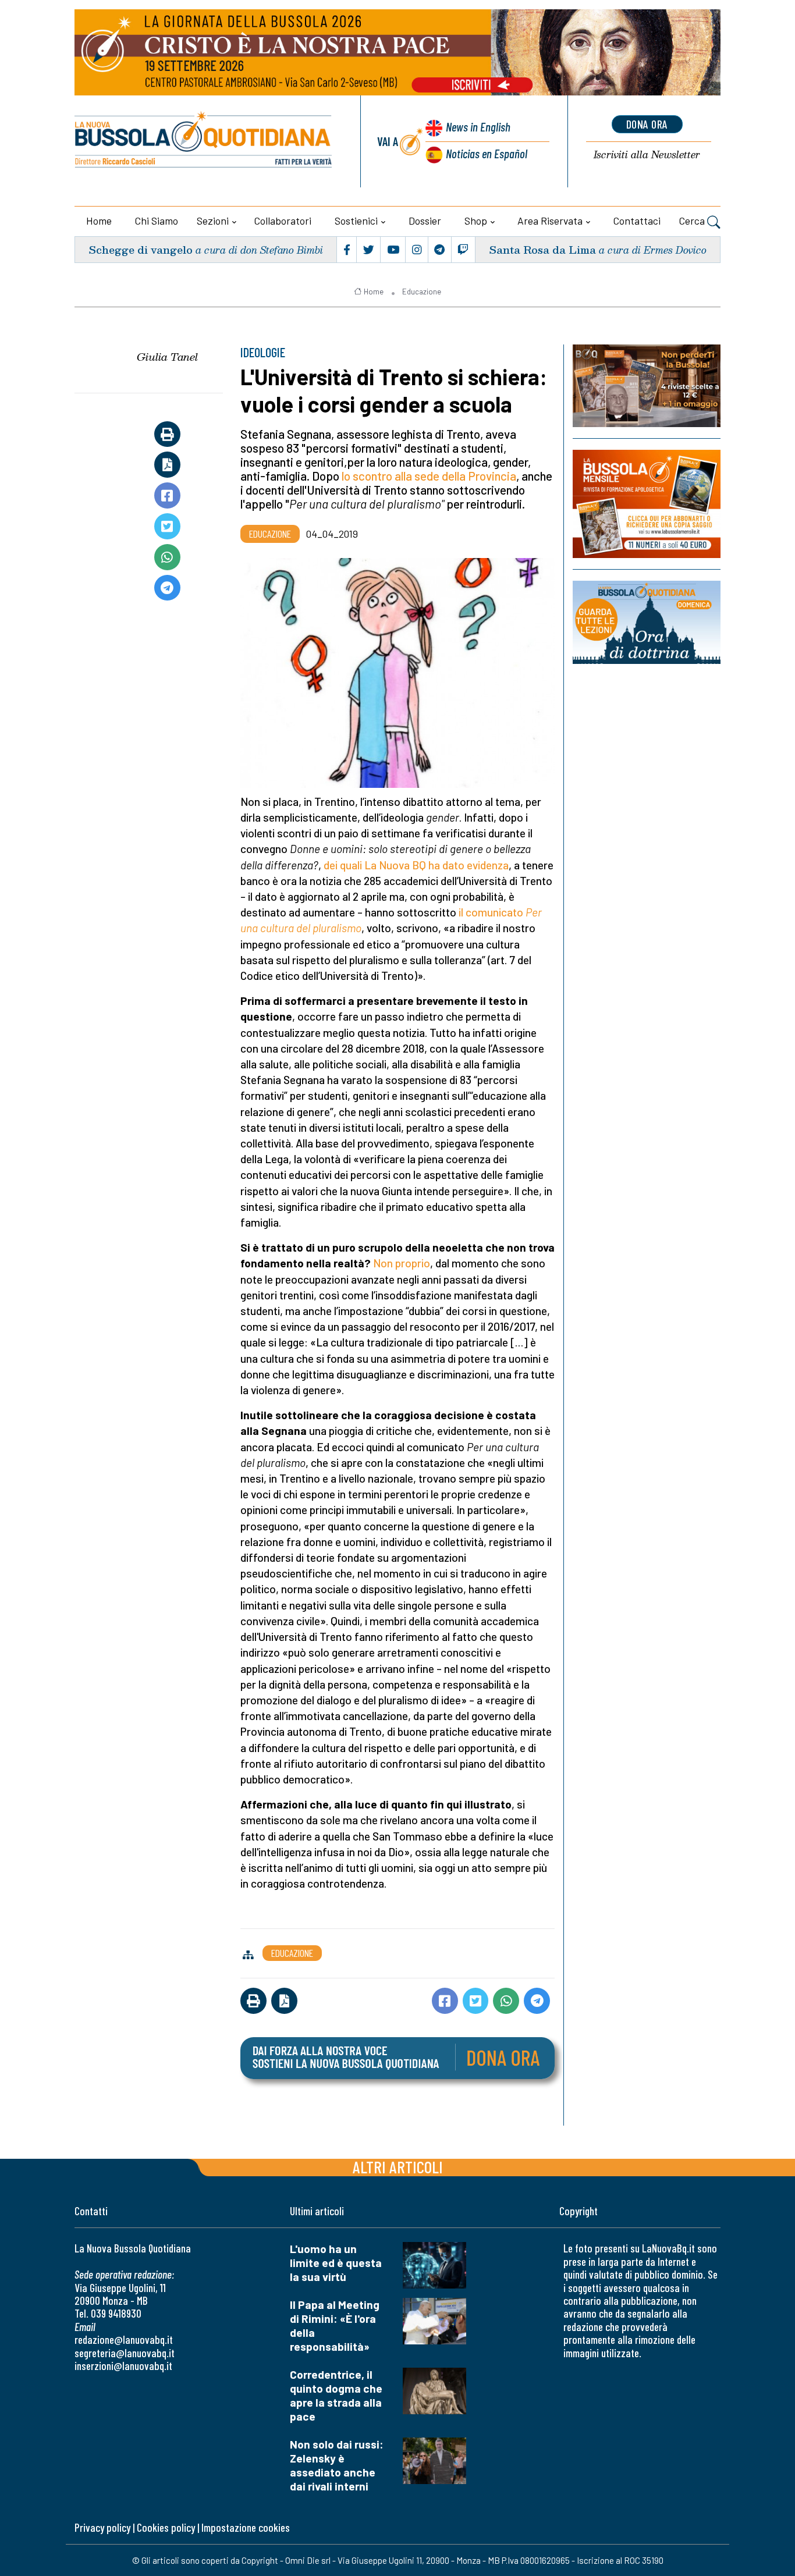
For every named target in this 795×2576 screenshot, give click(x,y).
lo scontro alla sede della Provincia (429, 476)
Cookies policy (166, 2527)
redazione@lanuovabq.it (124, 2339)
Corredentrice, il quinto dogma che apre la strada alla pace (336, 2395)
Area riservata (550, 221)
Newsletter (647, 155)
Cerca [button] (693, 221)
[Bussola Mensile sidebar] (647, 504)
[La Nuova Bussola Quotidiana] (204, 141)
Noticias (487, 153)
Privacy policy (102, 2527)
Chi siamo (157, 221)
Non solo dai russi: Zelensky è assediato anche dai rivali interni (337, 2465)
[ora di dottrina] (647, 622)
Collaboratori (283, 221)
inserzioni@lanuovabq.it (123, 2366)
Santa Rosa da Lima (542, 249)
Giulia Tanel (167, 357)
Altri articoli (398, 2167)
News (478, 127)
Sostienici (356, 221)
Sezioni (213, 221)
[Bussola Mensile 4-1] (647, 386)
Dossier (425, 221)
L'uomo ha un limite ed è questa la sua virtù (336, 2263)
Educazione (422, 292)
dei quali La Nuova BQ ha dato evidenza (416, 865)
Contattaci (637, 221)
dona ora (647, 124)
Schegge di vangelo (141, 249)
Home (99, 221)
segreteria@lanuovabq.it (125, 2353)
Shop (476, 221)
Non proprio (402, 1263)
